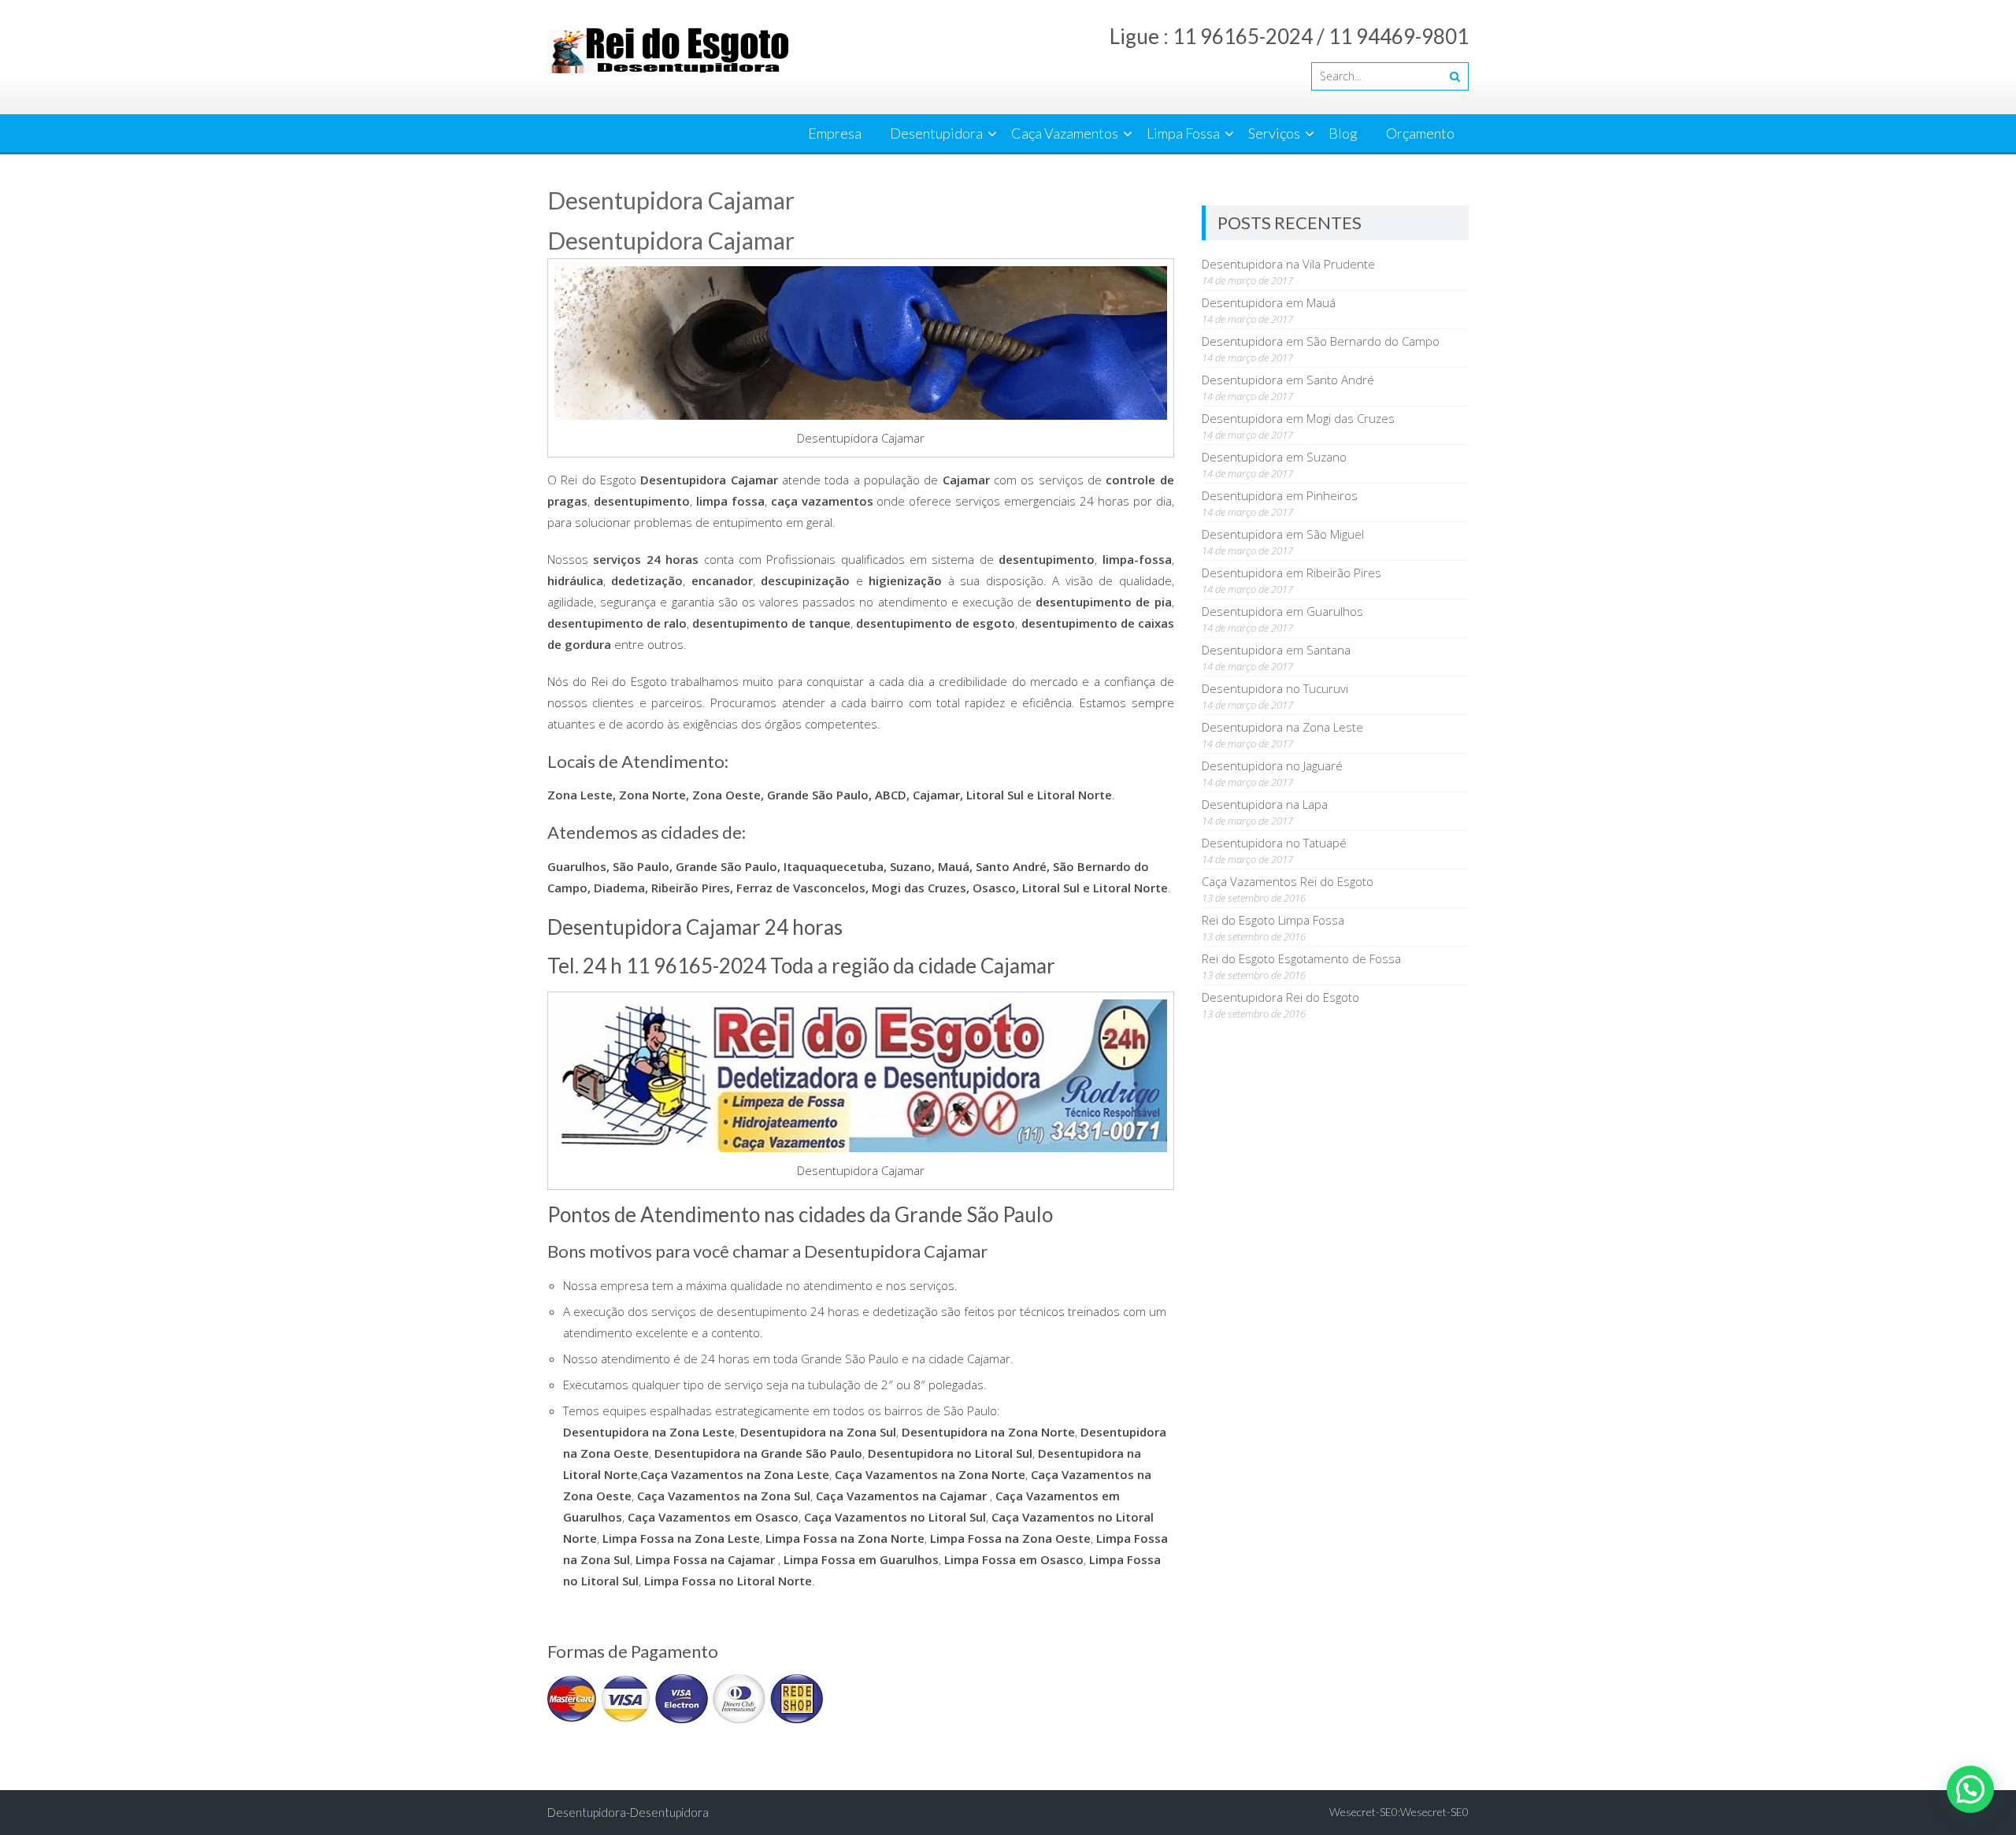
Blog (1343, 133)
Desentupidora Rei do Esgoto (1280, 997)
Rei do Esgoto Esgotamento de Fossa (1301, 958)
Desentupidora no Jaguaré (1272, 766)
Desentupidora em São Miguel (1283, 534)
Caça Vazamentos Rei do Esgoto (1288, 881)
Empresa (835, 133)
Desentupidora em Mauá (1269, 302)
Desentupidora (936, 133)
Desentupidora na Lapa (1265, 804)
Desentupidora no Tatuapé (1274, 843)
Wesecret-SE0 (1434, 1812)
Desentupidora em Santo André (1288, 380)
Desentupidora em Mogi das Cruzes (1298, 418)
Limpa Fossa (1183, 133)
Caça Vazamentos (1065, 133)
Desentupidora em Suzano (1274, 457)
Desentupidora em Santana (1276, 650)
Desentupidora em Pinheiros (1280, 495)
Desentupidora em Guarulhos (1282, 611)
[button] (1970, 1789)
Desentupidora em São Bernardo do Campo (1321, 341)
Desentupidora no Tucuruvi (1275, 688)
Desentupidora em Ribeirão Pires (1291, 573)
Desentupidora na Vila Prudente (1288, 264)
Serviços (1274, 133)
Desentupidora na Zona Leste (1282, 727)
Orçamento (1420, 133)
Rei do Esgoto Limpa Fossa (1273, 920)
